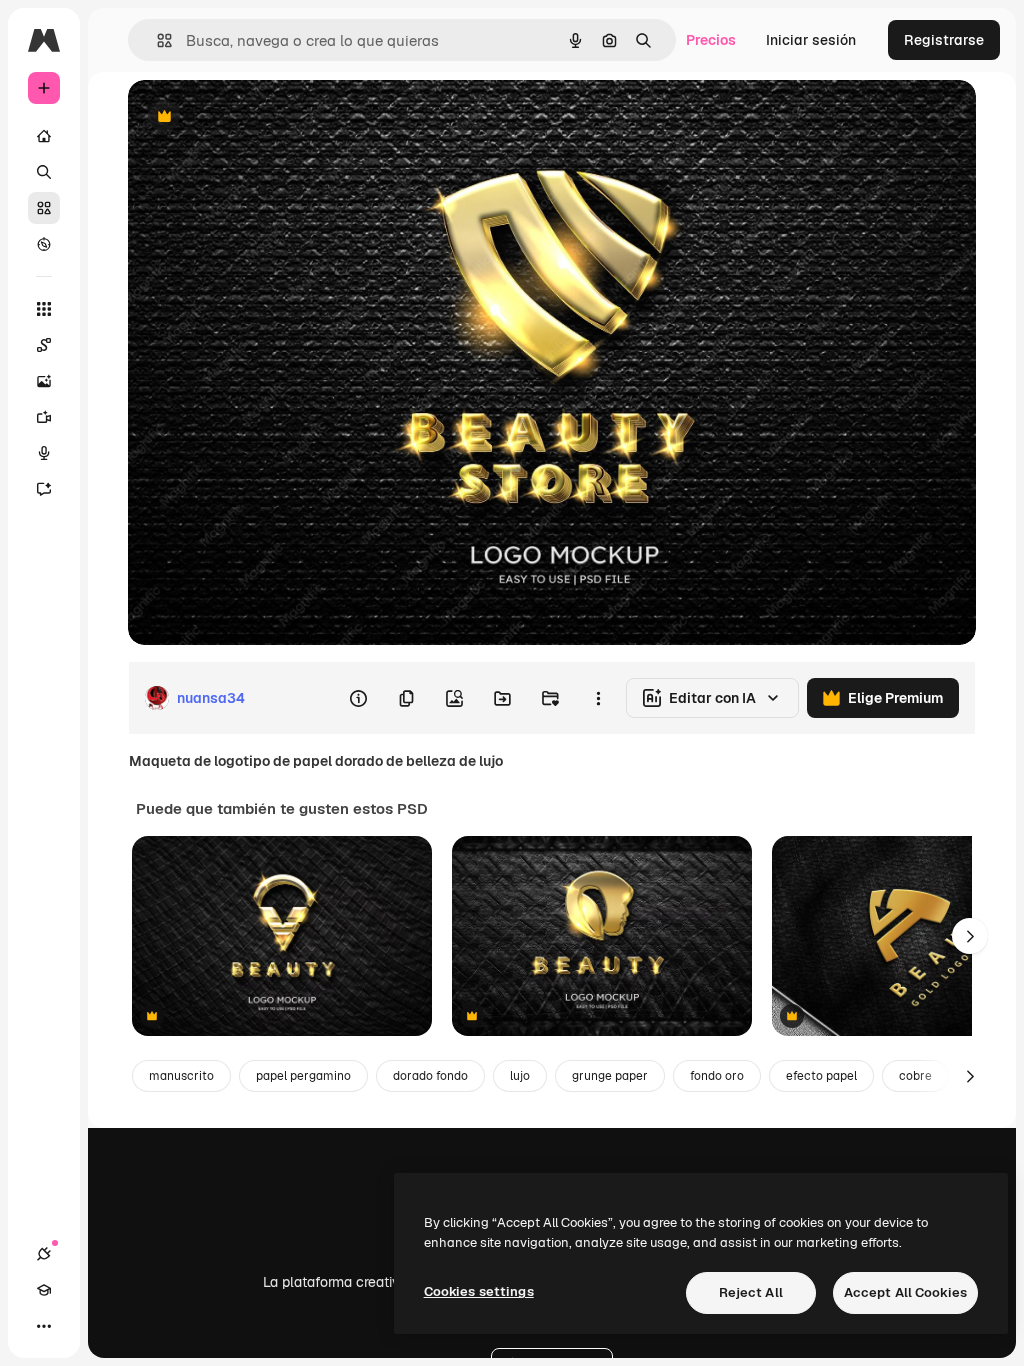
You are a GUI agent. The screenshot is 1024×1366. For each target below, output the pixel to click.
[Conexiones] (44, 1254)
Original (256, 117)
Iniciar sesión (811, 40)
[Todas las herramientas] (44, 309)
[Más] (44, 1326)
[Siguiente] (970, 936)
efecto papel (821, 1076)
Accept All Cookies (905, 1292)
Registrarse (944, 40)
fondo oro (717, 1076)
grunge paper (610, 1076)
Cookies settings (479, 1291)
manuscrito (181, 1076)
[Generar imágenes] (44, 381)
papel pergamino (303, 1076)
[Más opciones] (598, 698)
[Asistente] (44, 489)
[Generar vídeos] (44, 417)
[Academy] (44, 1290)
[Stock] (44, 208)
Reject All (751, 1292)
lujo (520, 1076)
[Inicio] (44, 136)
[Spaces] (44, 345)
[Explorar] (44, 244)
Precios (711, 40)
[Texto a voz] (44, 453)
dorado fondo (430, 1076)
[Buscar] (44, 172)
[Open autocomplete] (156, 40)
